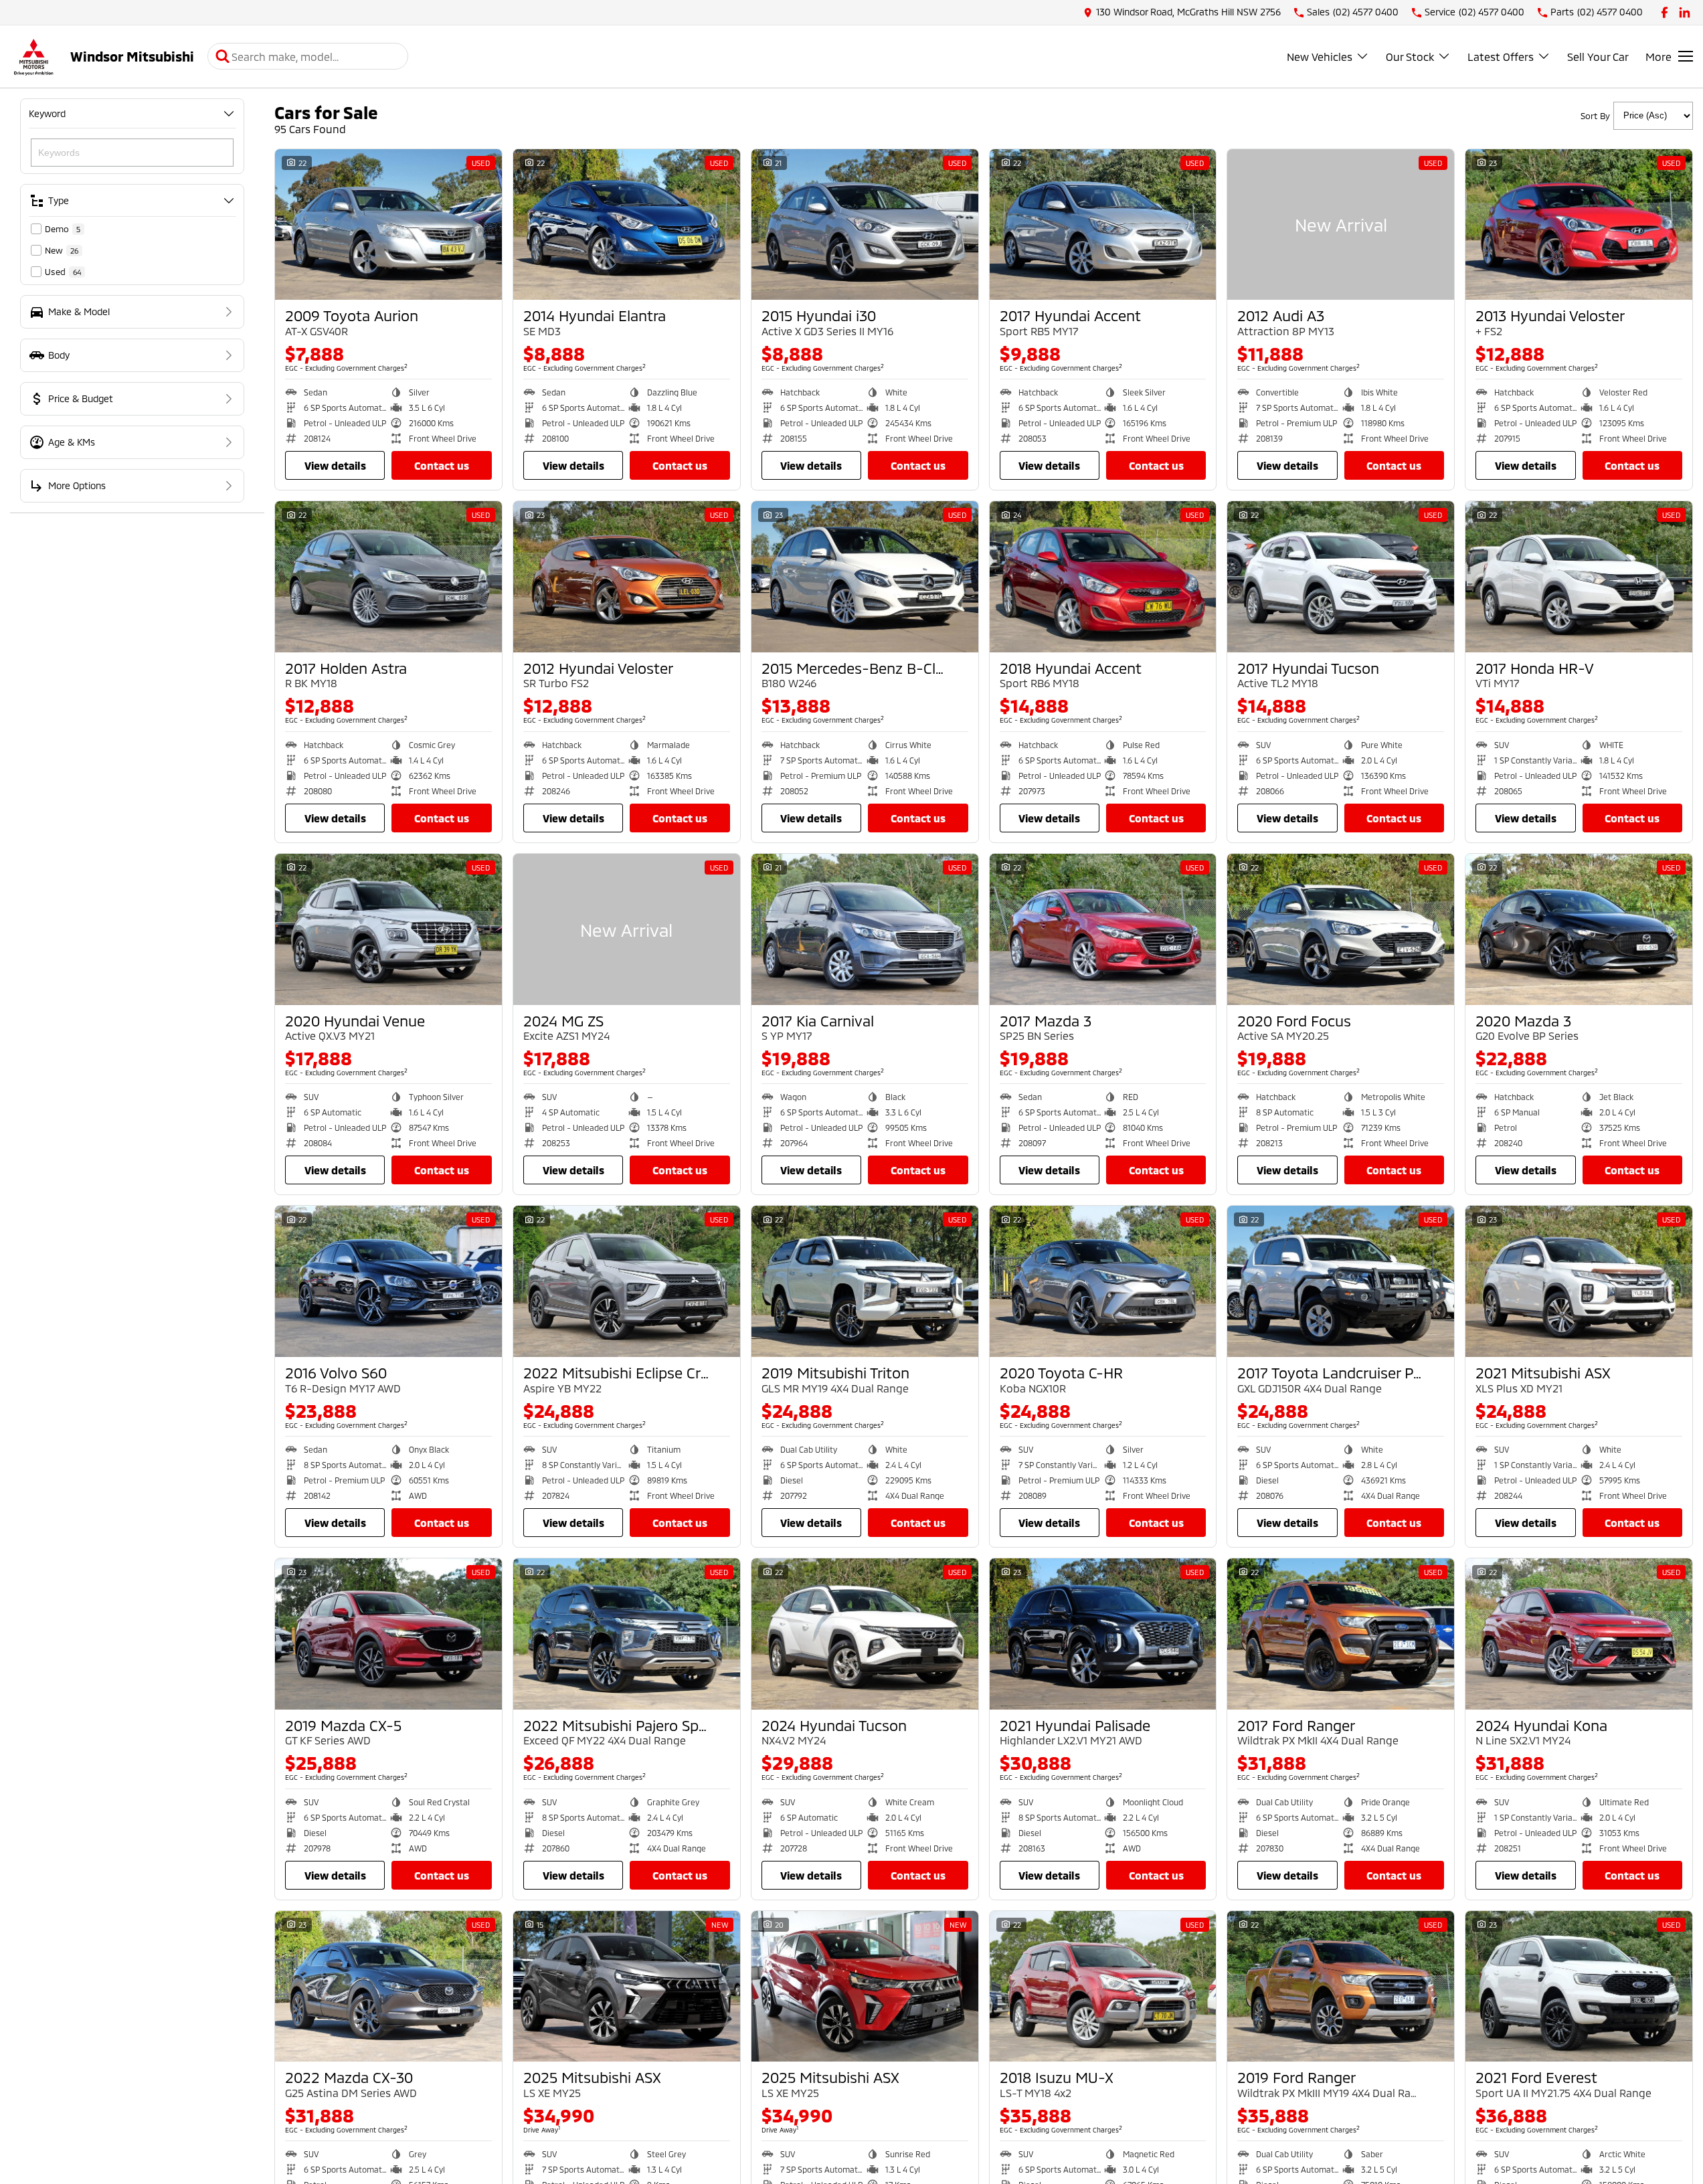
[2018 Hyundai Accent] (1103, 577)
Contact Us (442, 465)
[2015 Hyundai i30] (865, 225)
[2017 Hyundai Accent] (1103, 225)
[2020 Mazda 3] (1579, 929)
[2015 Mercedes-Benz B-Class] (865, 577)
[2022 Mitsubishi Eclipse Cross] (627, 1281)
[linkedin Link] (1685, 12)
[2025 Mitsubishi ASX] (627, 1987)
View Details (335, 465)
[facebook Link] (1665, 12)
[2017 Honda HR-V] (1579, 577)
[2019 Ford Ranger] (1341, 1987)
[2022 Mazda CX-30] (388, 1987)
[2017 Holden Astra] (388, 577)
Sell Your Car (1598, 57)
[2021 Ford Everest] (1579, 1987)
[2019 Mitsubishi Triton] (865, 1281)
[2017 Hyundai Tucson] (1341, 577)
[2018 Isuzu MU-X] (1103, 1987)
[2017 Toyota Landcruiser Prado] (1341, 1281)
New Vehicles (1320, 57)
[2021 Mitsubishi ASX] (1579, 1281)
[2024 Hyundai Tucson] (865, 1634)
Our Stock (1410, 57)
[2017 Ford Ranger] (1341, 1634)
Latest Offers (1501, 57)
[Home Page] (33, 57)
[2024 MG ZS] (627, 929)
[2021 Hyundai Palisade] (1103, 1634)
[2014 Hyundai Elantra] (627, 225)
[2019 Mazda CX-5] (388, 1634)
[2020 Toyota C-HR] (1103, 1281)
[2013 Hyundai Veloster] (1579, 225)
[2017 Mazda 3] (1103, 929)
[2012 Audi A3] (1341, 225)
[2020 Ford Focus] (1341, 929)
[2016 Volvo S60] (388, 1281)
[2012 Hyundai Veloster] (627, 577)
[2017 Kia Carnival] (865, 929)
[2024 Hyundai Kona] (1579, 1634)
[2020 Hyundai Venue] (388, 929)
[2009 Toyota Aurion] (388, 225)
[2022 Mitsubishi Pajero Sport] (627, 1634)
